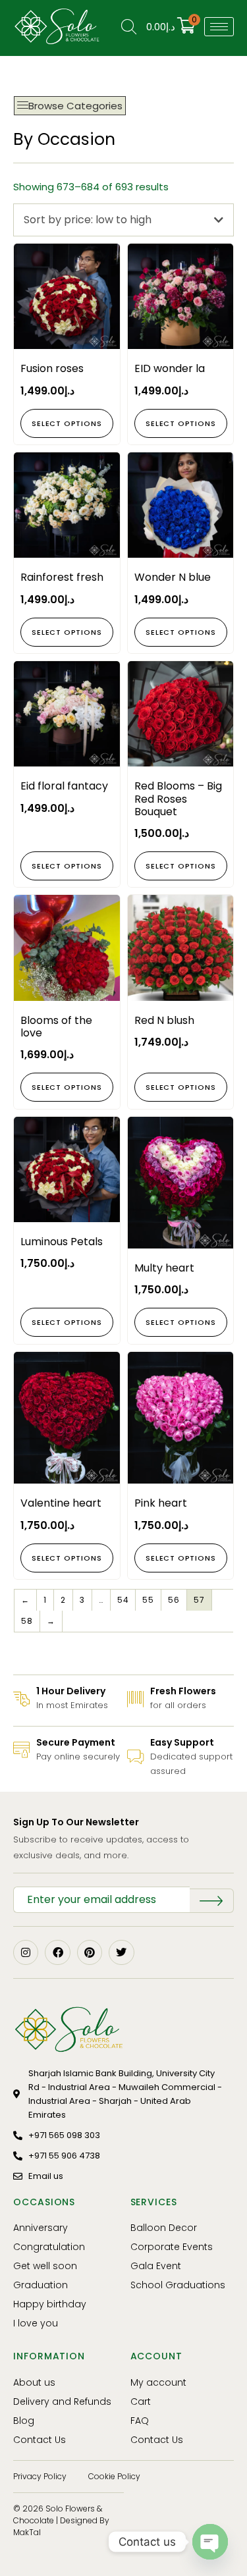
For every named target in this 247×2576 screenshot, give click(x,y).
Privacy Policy (40, 2476)
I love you (36, 2323)
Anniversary (41, 2228)
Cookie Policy (114, 2476)
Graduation (41, 2285)
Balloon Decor (164, 2228)
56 (174, 1600)
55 (148, 1600)
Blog (24, 2421)
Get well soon (45, 2266)
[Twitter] (121, 1952)
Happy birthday (50, 2304)
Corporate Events (172, 2247)
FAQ (140, 2421)
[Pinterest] (90, 1952)
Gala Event (156, 2266)
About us (34, 2382)
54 (123, 1600)
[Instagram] (26, 1952)
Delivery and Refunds (62, 2402)
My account (158, 2382)
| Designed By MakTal (61, 2526)
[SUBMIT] (212, 1901)
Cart (141, 2402)
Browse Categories (75, 106)
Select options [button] (67, 423)
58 (27, 1621)
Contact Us (40, 2440)
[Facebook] (57, 1952)
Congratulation (49, 2247)
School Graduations (178, 2285)
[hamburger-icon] (219, 27)
